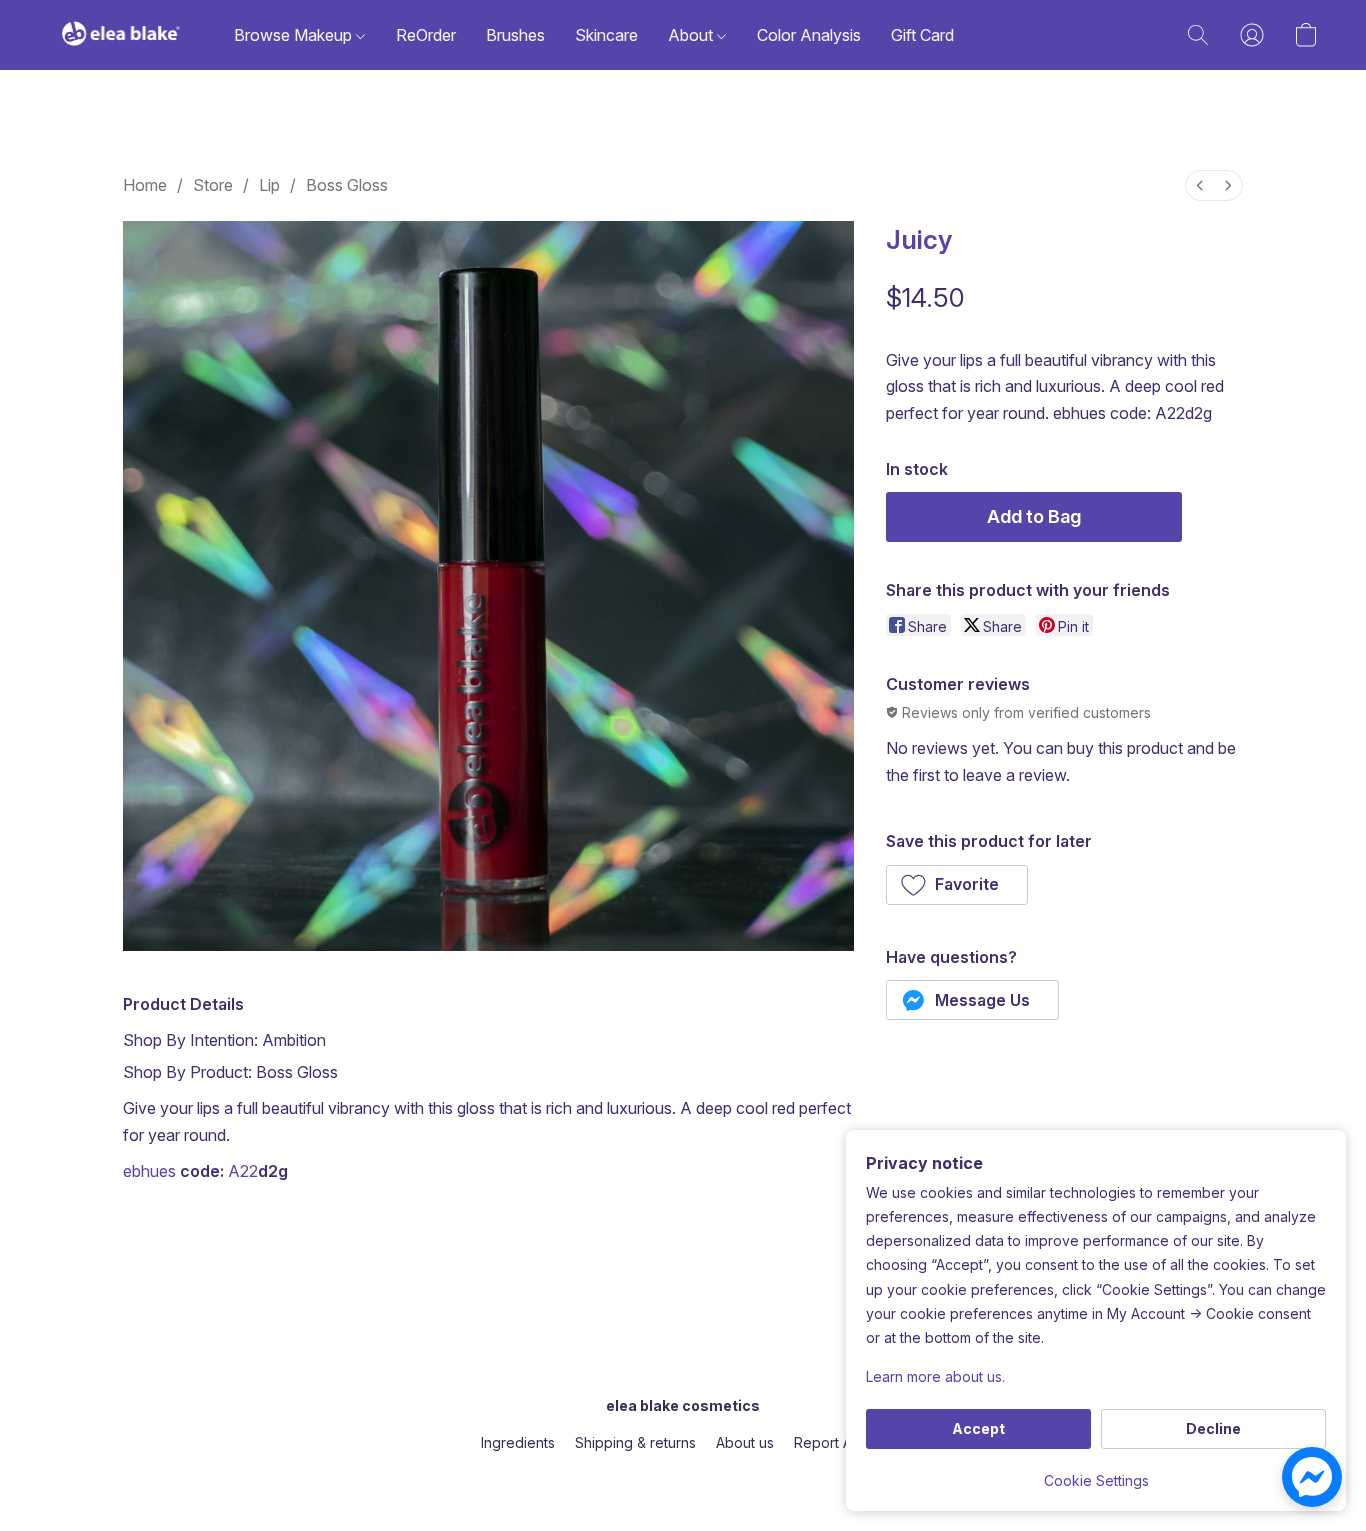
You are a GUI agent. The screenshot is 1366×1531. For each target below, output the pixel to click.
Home (145, 185)
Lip (269, 185)
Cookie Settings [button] (1096, 1480)
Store (213, 185)
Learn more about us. (935, 1376)
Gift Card (922, 35)
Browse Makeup (295, 35)
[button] (121, 35)
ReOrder (426, 35)
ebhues (149, 1171)
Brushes (515, 35)
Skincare (606, 35)
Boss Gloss (347, 185)
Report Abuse (839, 1442)
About (692, 35)
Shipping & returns (635, 1442)
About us (745, 1442)
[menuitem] (1200, 185)
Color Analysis (809, 35)
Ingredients (518, 1442)
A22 (243, 1171)
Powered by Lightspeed (683, 1477)
